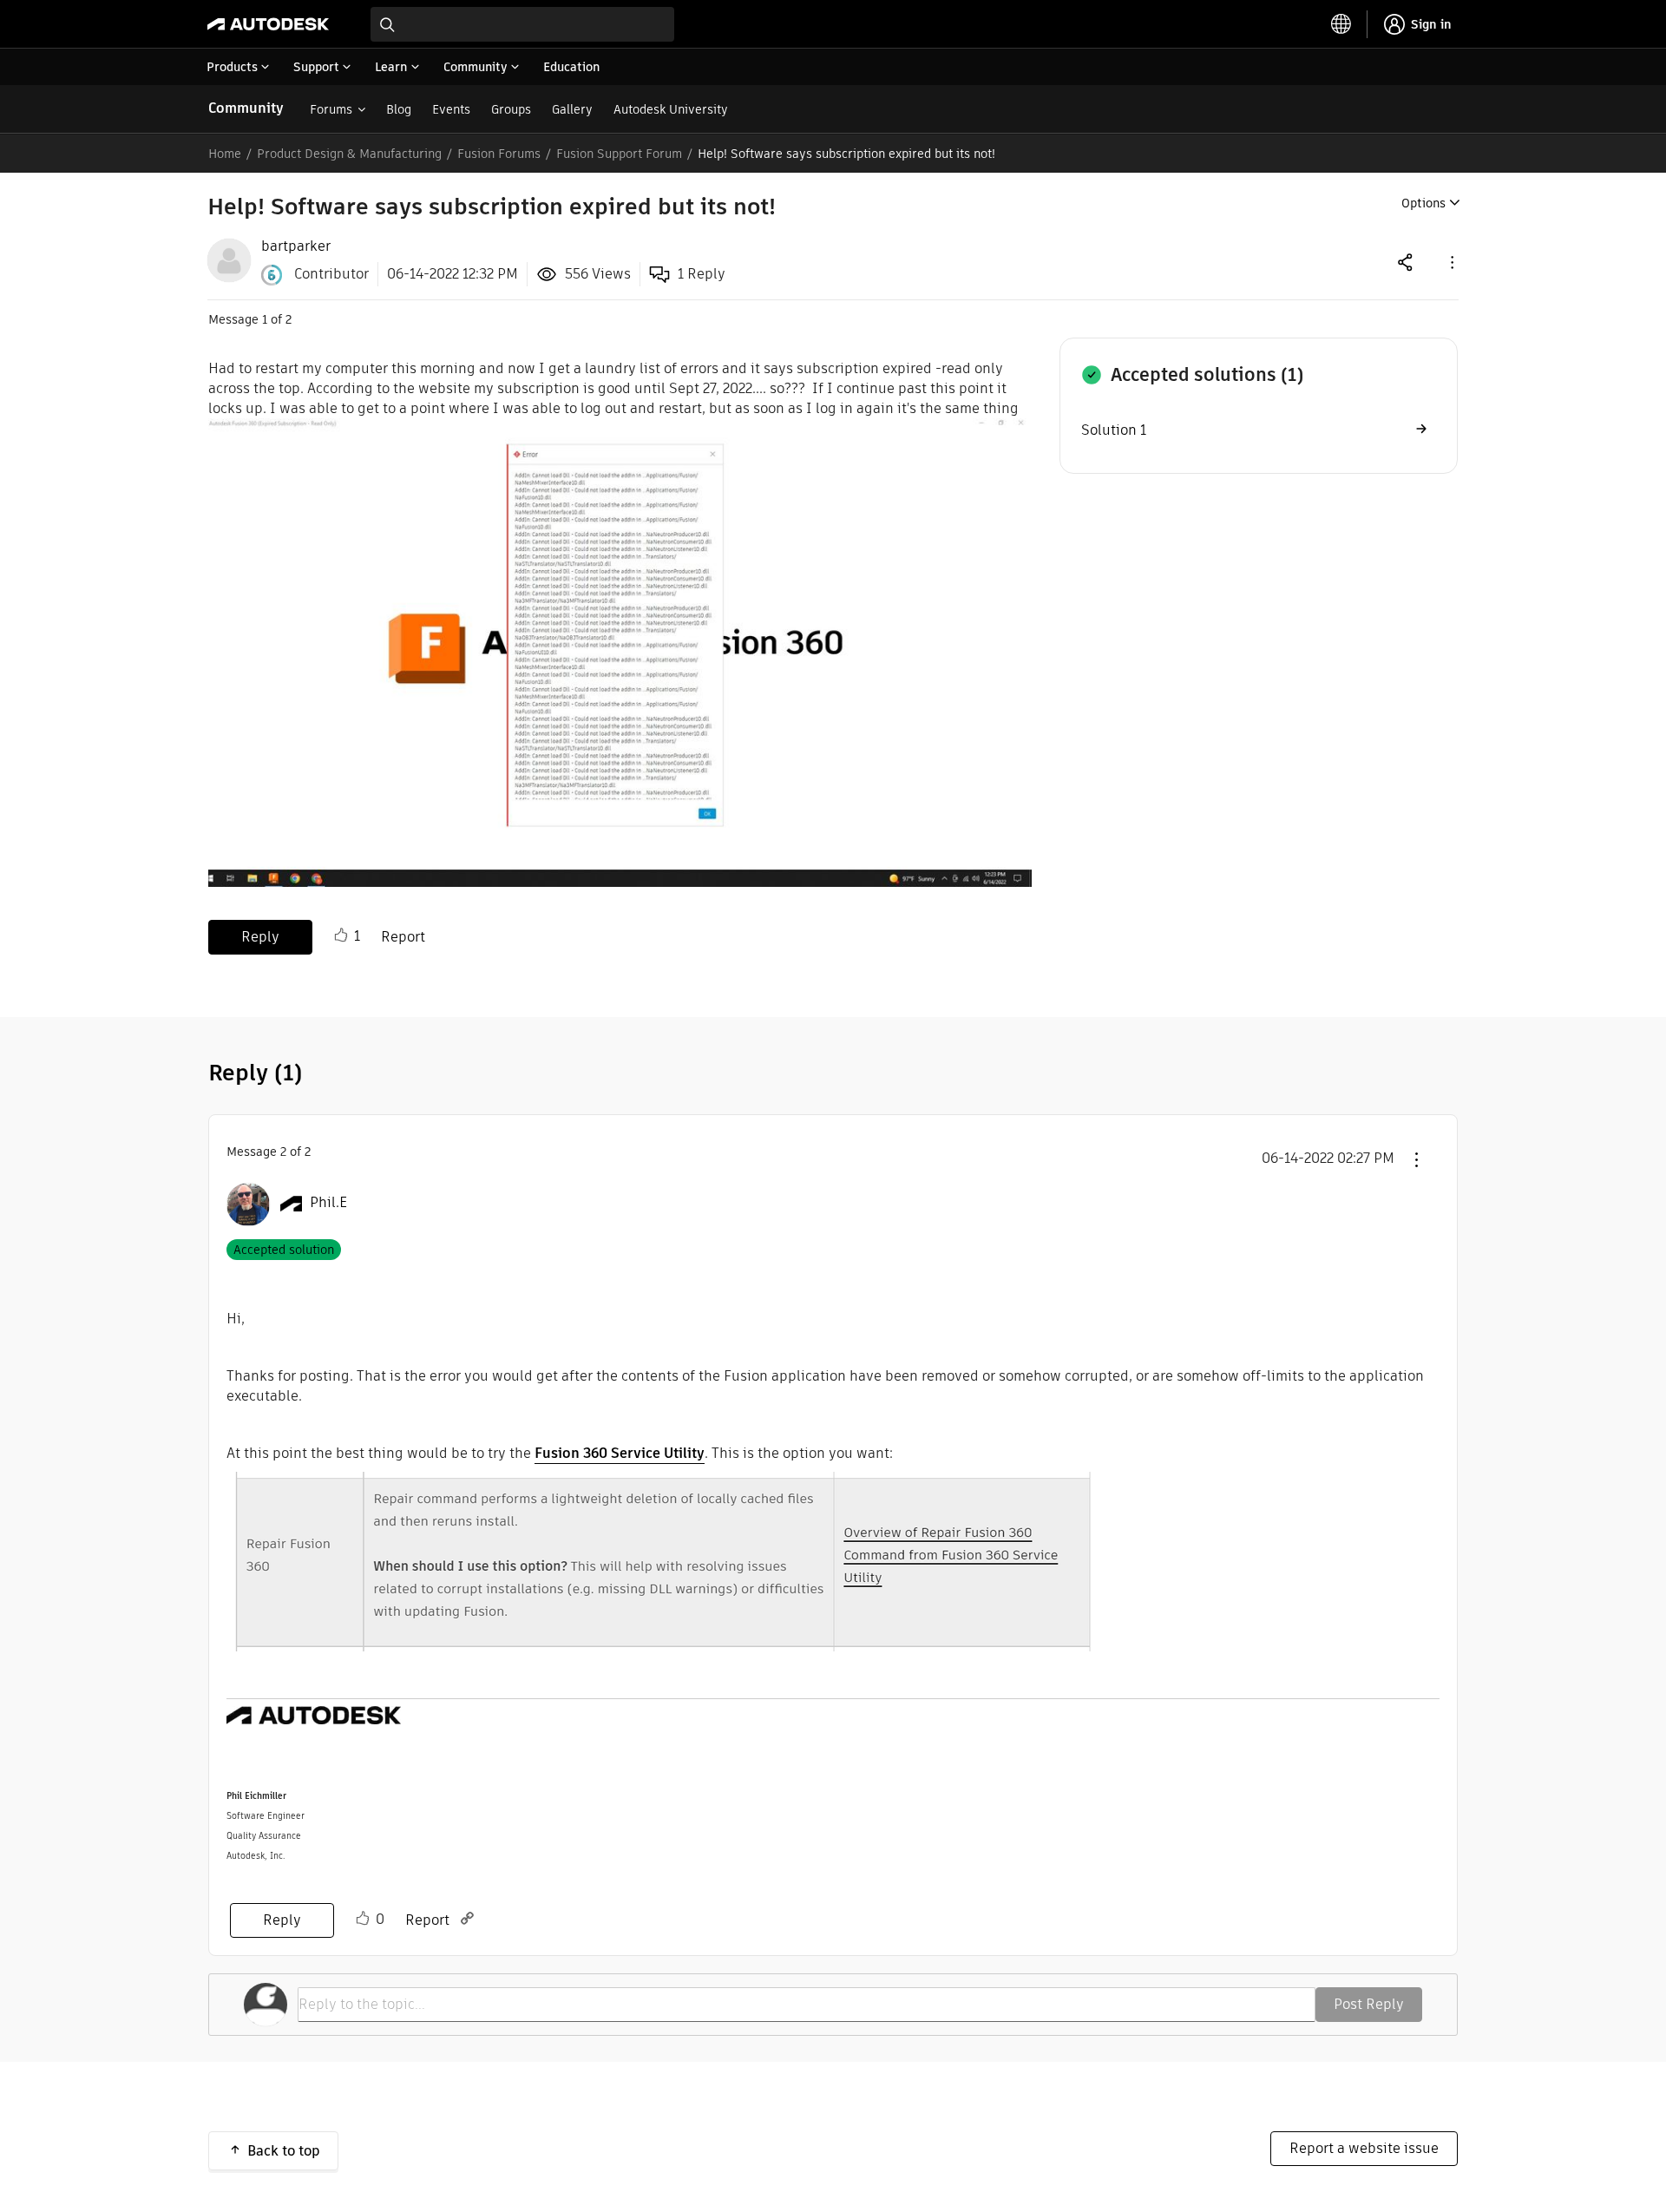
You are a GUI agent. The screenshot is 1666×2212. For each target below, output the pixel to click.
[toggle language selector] (1341, 24)
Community (246, 108)
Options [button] (1423, 203)
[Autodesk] (268, 24)
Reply (260, 937)
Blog (399, 109)
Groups (511, 109)
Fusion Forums (499, 154)
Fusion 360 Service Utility (620, 1453)
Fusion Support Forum (619, 154)
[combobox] (522, 24)
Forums (331, 109)
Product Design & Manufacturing (349, 154)
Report (403, 937)
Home (225, 154)
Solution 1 (1114, 430)
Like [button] (341, 935)
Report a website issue (1364, 2148)
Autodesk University (671, 109)
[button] (1451, 262)
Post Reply (1369, 2004)
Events (451, 109)
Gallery (572, 109)
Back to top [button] (284, 2151)
